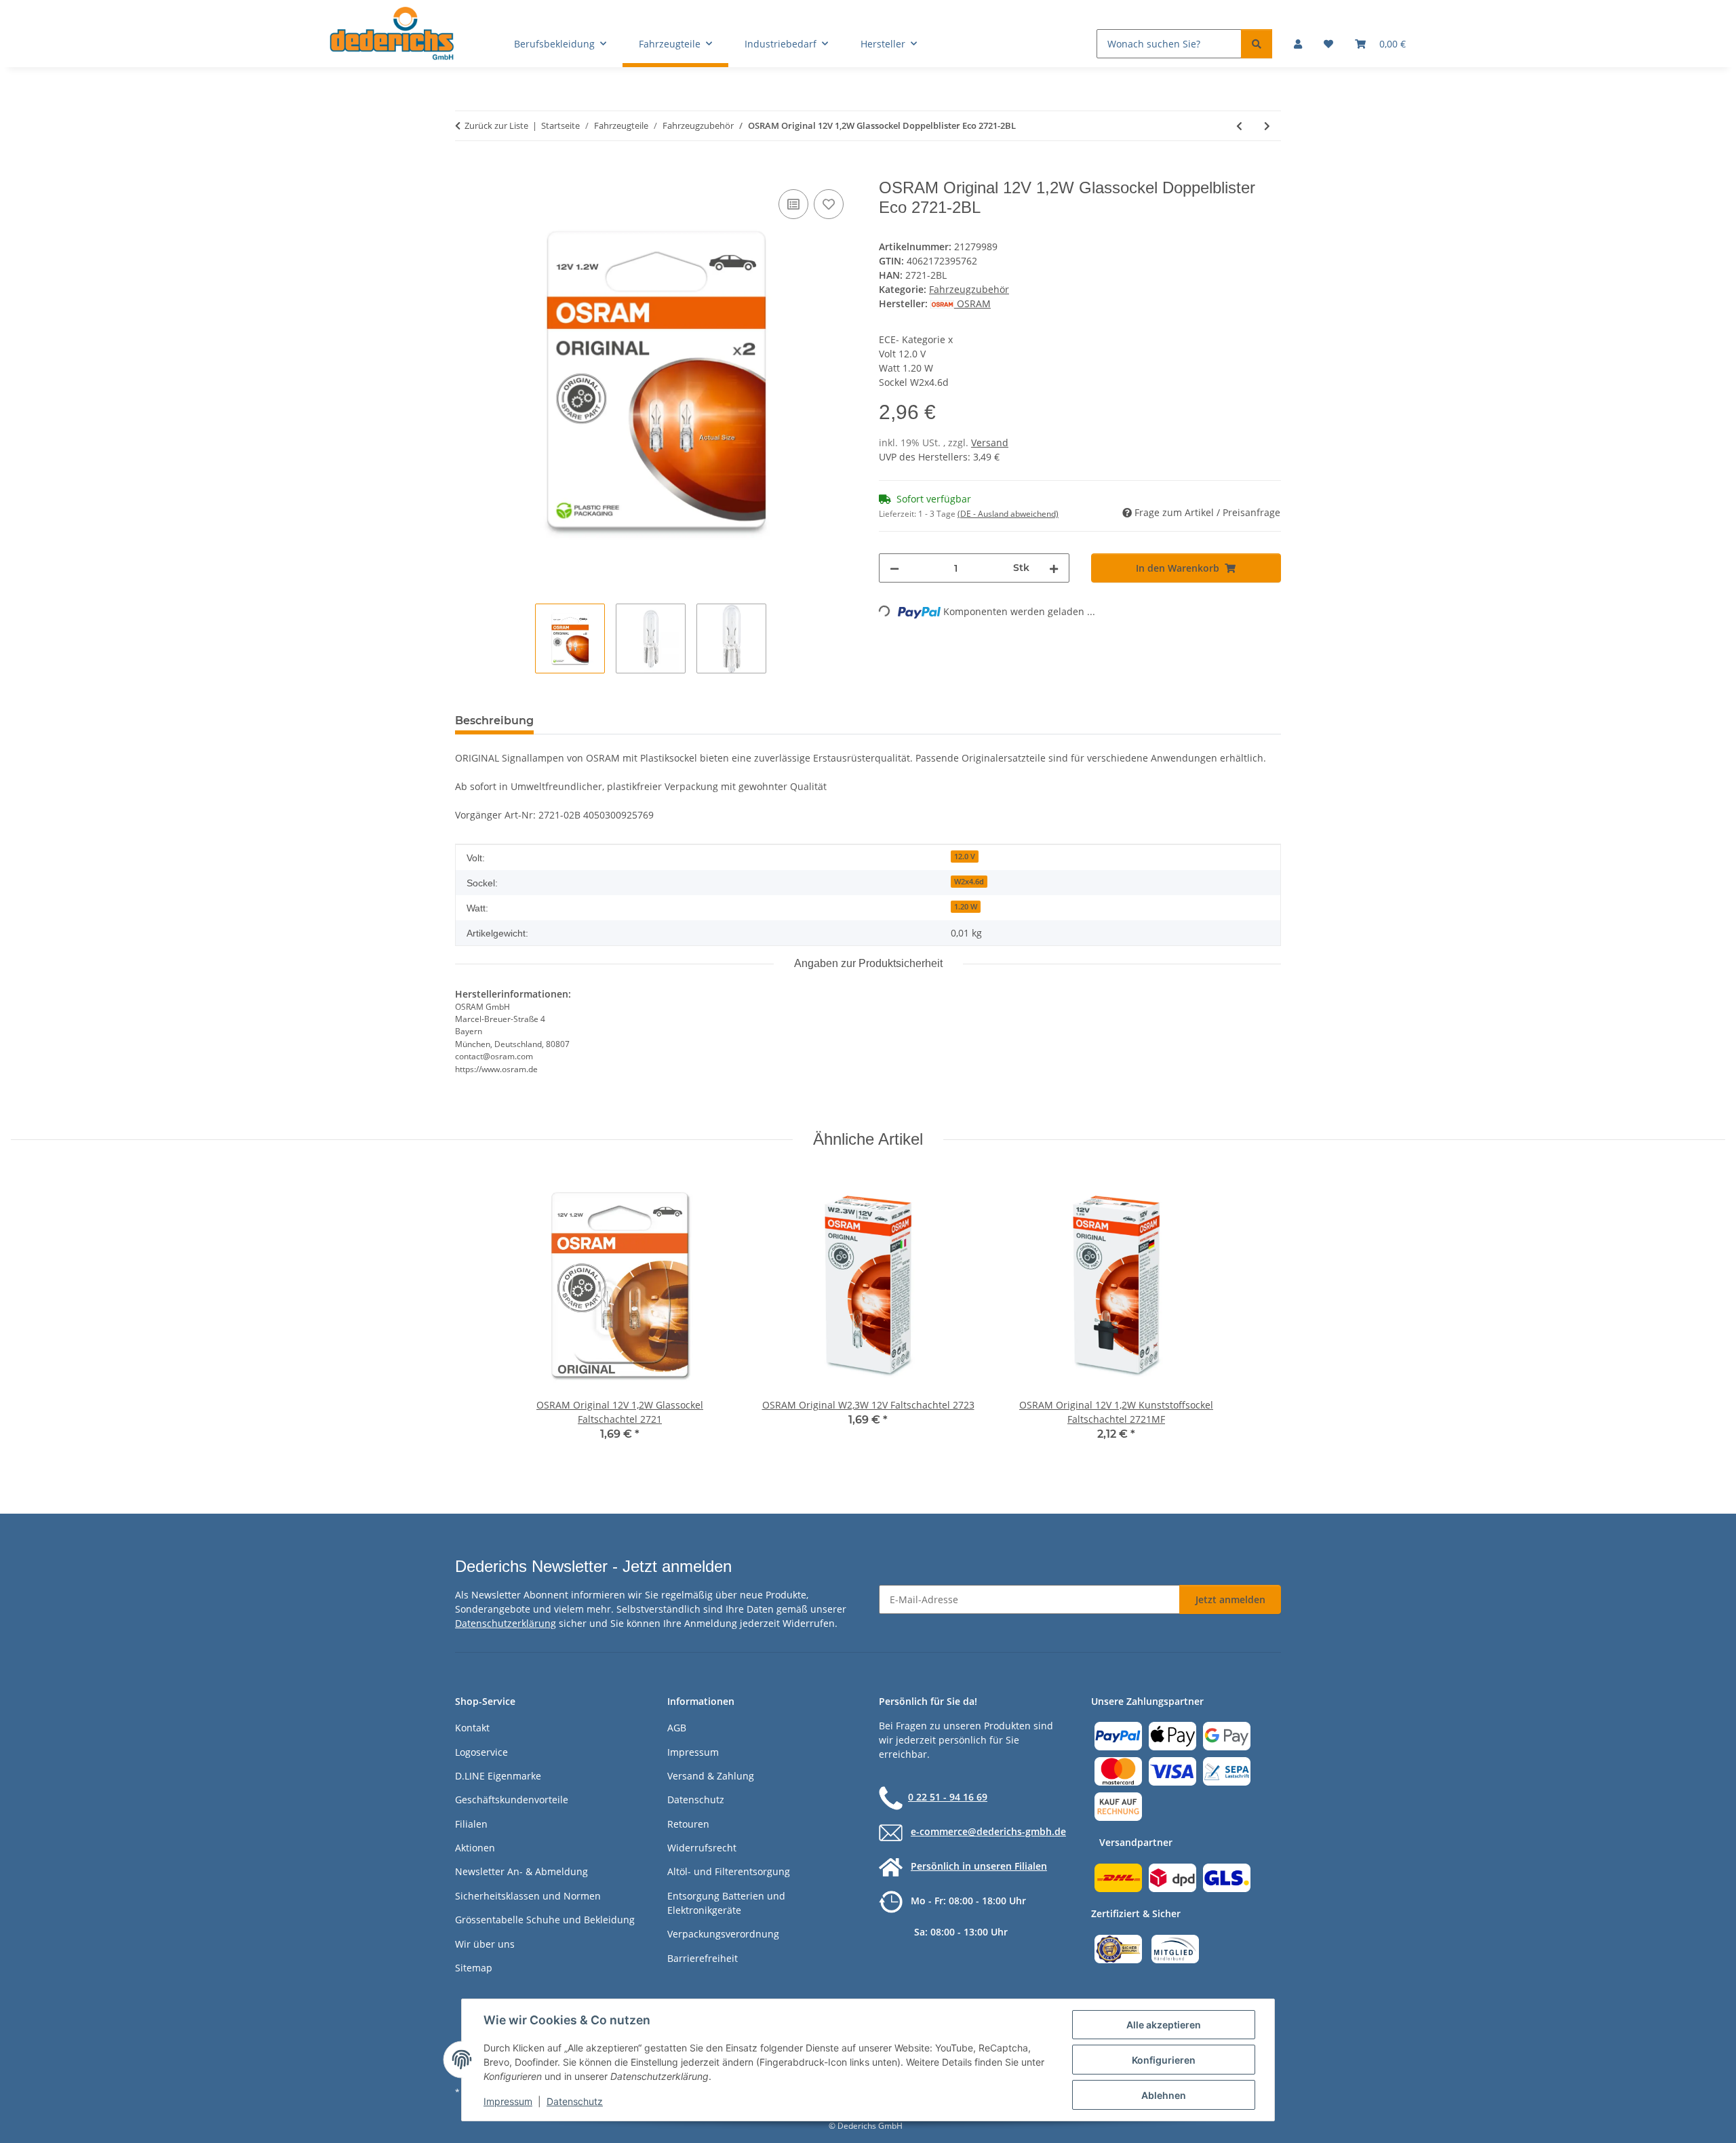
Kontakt (472, 1728)
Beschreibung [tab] (494, 721)
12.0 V (965, 857)
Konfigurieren (1164, 2060)
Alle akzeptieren (1164, 2025)
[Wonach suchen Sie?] (1257, 44)
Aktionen (475, 1848)
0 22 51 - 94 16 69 (948, 1797)
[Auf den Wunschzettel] (829, 204)
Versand (990, 443)
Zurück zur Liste (496, 125)
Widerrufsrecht (702, 1848)
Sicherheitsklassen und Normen (528, 1896)
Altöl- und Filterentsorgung (729, 1871)
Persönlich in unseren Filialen (979, 1866)
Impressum (508, 2101)
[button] (1298, 44)
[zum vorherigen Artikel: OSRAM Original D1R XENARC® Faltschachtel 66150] (1239, 126)
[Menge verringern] (894, 568)
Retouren (688, 1824)
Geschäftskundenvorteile (512, 1800)
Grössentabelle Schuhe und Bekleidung (545, 1920)
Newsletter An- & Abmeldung (521, 1871)
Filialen (471, 1824)
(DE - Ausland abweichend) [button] (1008, 514)
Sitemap (474, 1968)
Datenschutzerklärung (506, 1623)
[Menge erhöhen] (1054, 568)
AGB (677, 1728)
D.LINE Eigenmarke (498, 1776)
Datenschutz (575, 2101)
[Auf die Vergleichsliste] (793, 204)
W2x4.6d (969, 882)
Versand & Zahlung (711, 1776)
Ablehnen (1164, 2095)
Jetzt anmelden (1230, 1599)
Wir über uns (485, 1944)
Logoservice (481, 1752)
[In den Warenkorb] (466, 171)
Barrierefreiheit (703, 1958)
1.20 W (966, 907)
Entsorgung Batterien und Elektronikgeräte (726, 1903)
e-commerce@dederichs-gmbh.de (988, 1831)
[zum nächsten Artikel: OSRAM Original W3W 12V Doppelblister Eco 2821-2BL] (1267, 126)
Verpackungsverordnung (723, 1934)
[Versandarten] (1172, 1877)
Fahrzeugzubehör (969, 289)
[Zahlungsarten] (1172, 1770)
